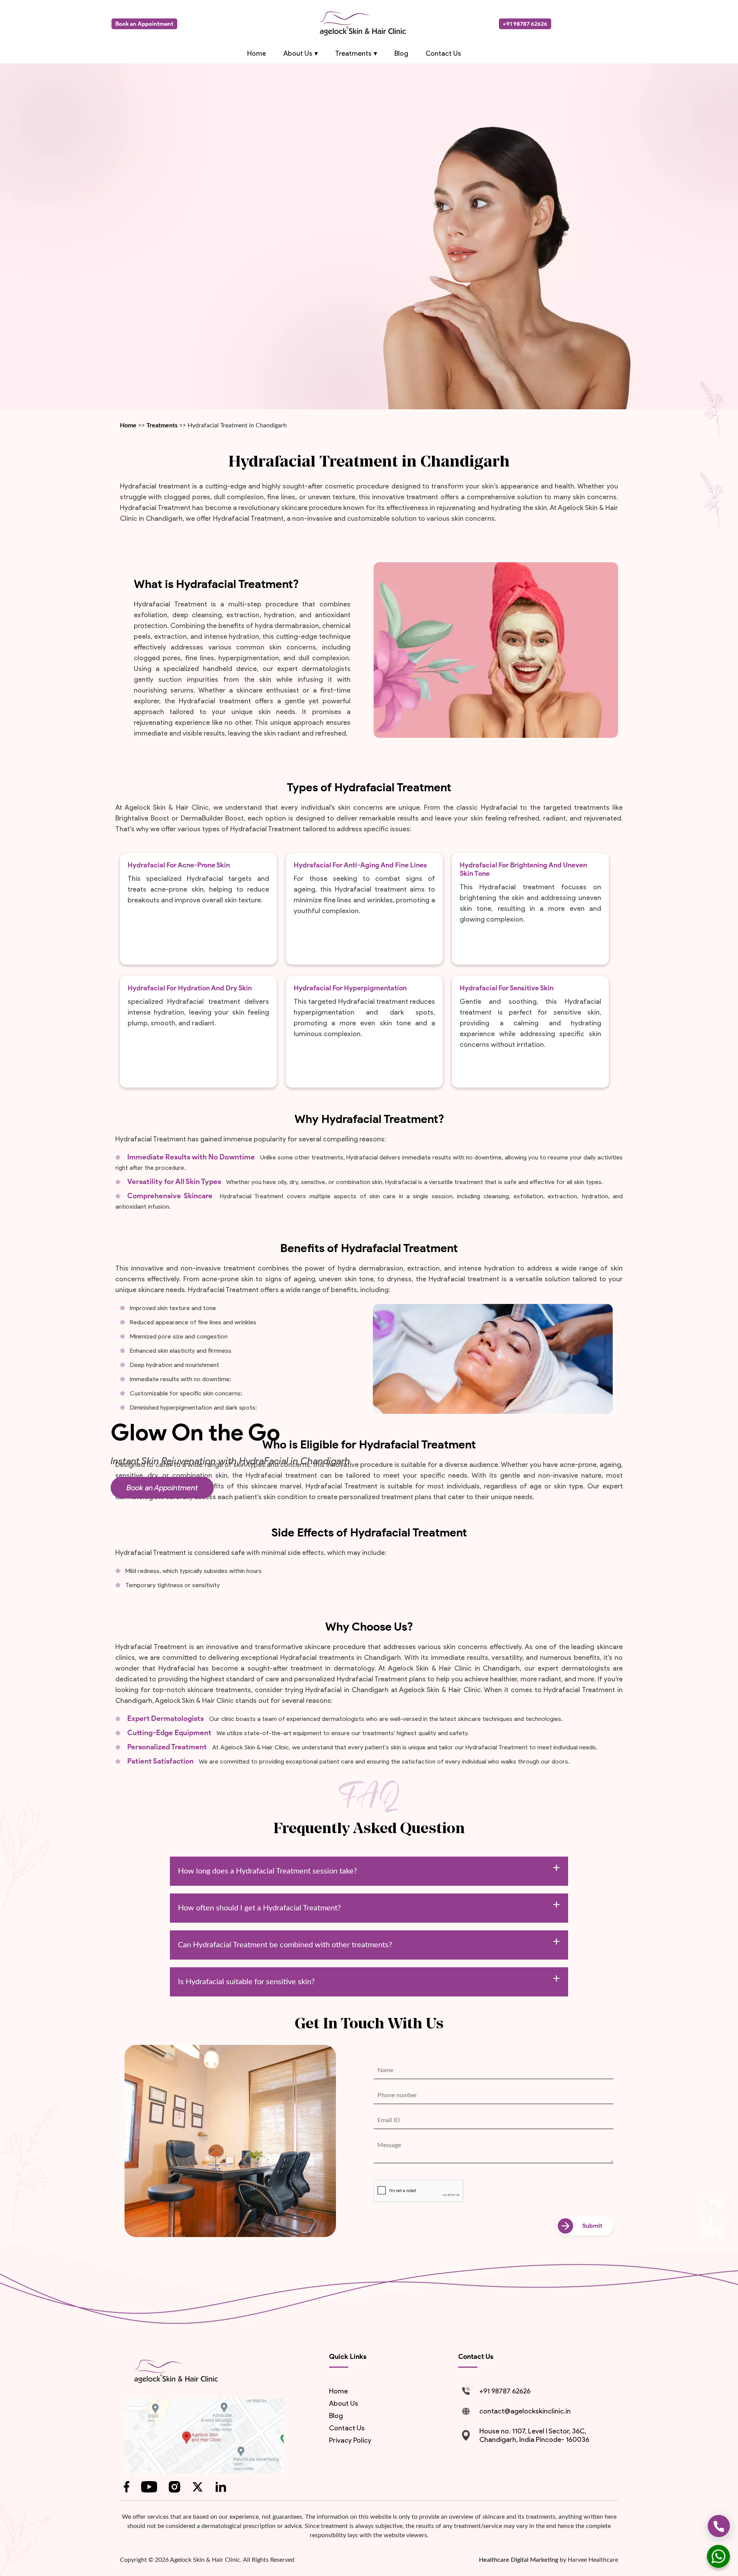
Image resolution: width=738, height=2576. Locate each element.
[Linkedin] (221, 2487)
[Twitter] (198, 2487)
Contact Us (443, 53)
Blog (401, 53)
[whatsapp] (718, 2556)
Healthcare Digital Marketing (519, 2560)
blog (336, 2416)
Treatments (162, 425)
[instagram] (175, 2487)
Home (129, 425)
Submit (592, 2226)
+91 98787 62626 (525, 24)
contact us (347, 2428)
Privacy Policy (350, 2440)
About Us (298, 53)
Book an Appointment (162, 1488)
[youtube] (149, 2487)
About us (344, 2403)
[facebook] (127, 2487)
